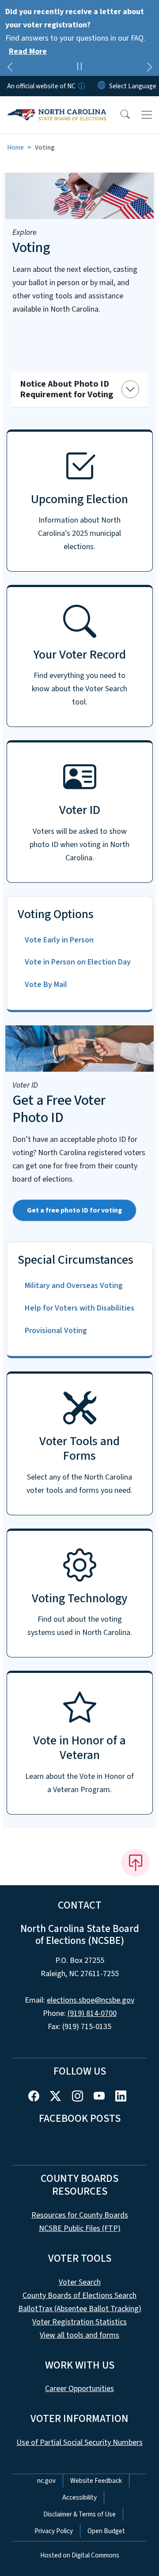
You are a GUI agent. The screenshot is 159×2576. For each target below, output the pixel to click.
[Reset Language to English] (102, 86)
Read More (28, 51)
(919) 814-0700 (92, 2013)
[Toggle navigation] (147, 115)
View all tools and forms (79, 2335)
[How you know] (81, 86)
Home (15, 147)
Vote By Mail (46, 985)
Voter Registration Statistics (79, 2322)
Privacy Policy (54, 2531)
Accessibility (79, 2497)
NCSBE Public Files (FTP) (80, 2228)
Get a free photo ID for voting (74, 1210)
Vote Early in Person (59, 940)
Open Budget (106, 2531)
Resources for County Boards (80, 2215)
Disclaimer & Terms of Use (79, 2514)
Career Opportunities (79, 2389)
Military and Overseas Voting (74, 1286)
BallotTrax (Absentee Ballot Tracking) (80, 2309)
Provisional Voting (56, 1331)
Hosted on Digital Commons (80, 2555)
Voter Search (80, 2282)
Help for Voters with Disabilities (79, 1308)
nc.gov (46, 2481)
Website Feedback (96, 2481)
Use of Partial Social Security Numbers (79, 2442)
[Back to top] (136, 1863)
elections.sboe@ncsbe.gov (91, 2000)
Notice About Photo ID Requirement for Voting (67, 389)
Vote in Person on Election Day (78, 962)
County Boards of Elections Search (79, 2295)
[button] (119, 115)
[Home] (57, 106)
